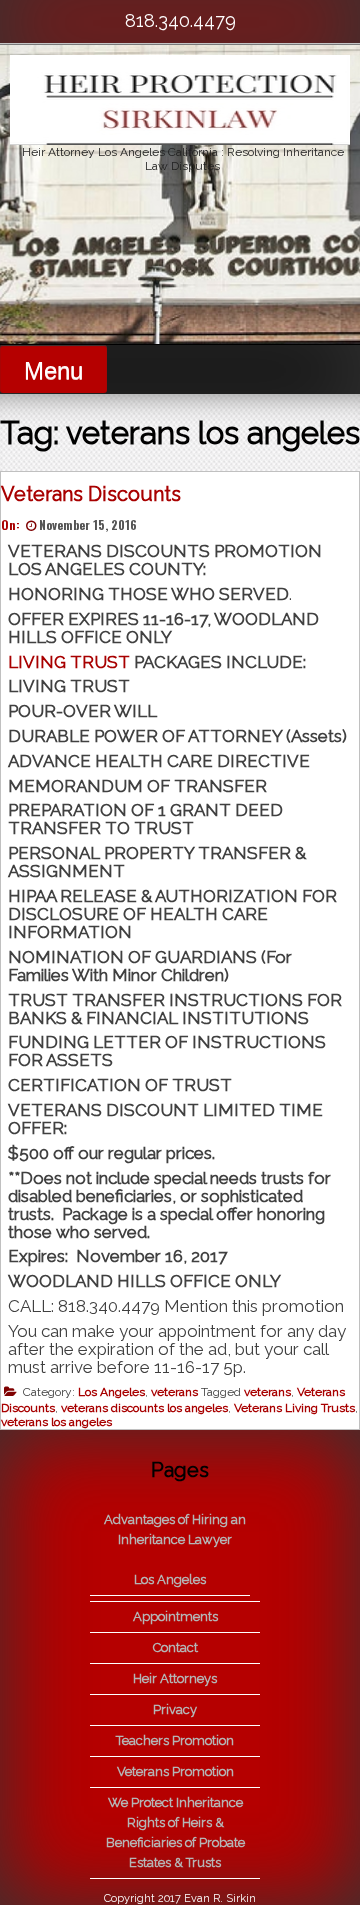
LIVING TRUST (69, 662)
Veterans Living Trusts (294, 1408)
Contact (175, 1647)
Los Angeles (111, 1392)
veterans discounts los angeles (144, 1408)
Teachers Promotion (175, 1740)
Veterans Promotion (175, 1771)
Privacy (175, 1709)
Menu (53, 370)
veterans (174, 1392)
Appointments (175, 1616)
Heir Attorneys (175, 1678)
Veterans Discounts (91, 494)
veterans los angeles (56, 1422)
